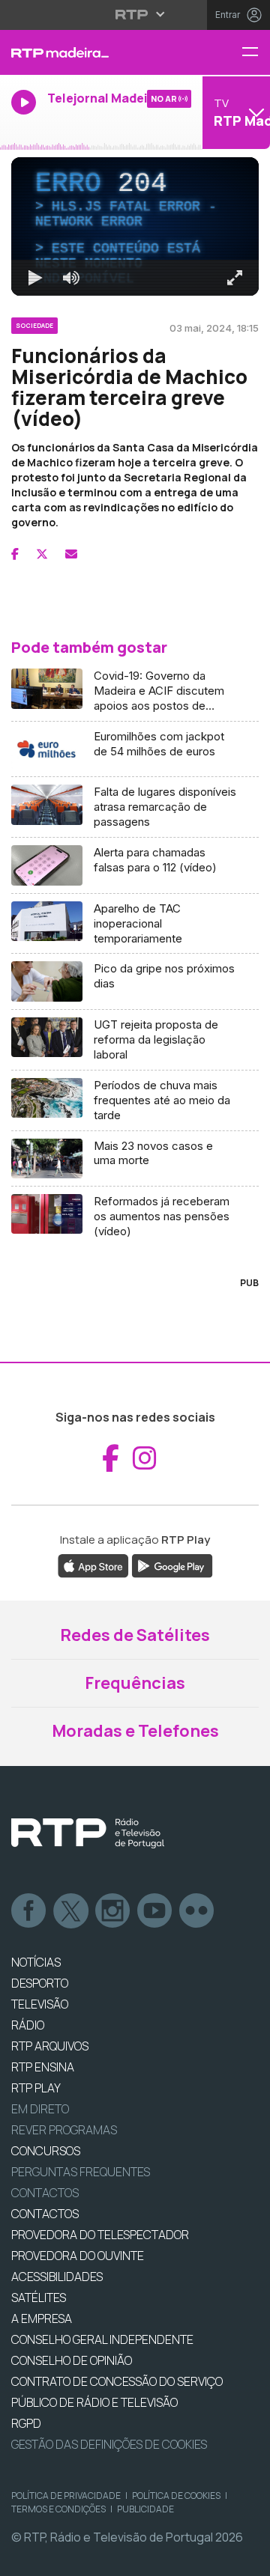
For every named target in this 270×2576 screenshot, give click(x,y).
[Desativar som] (60, 2558)
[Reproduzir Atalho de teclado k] (24, 2558)
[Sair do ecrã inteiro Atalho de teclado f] (246, 2558)
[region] (135, 1288)
